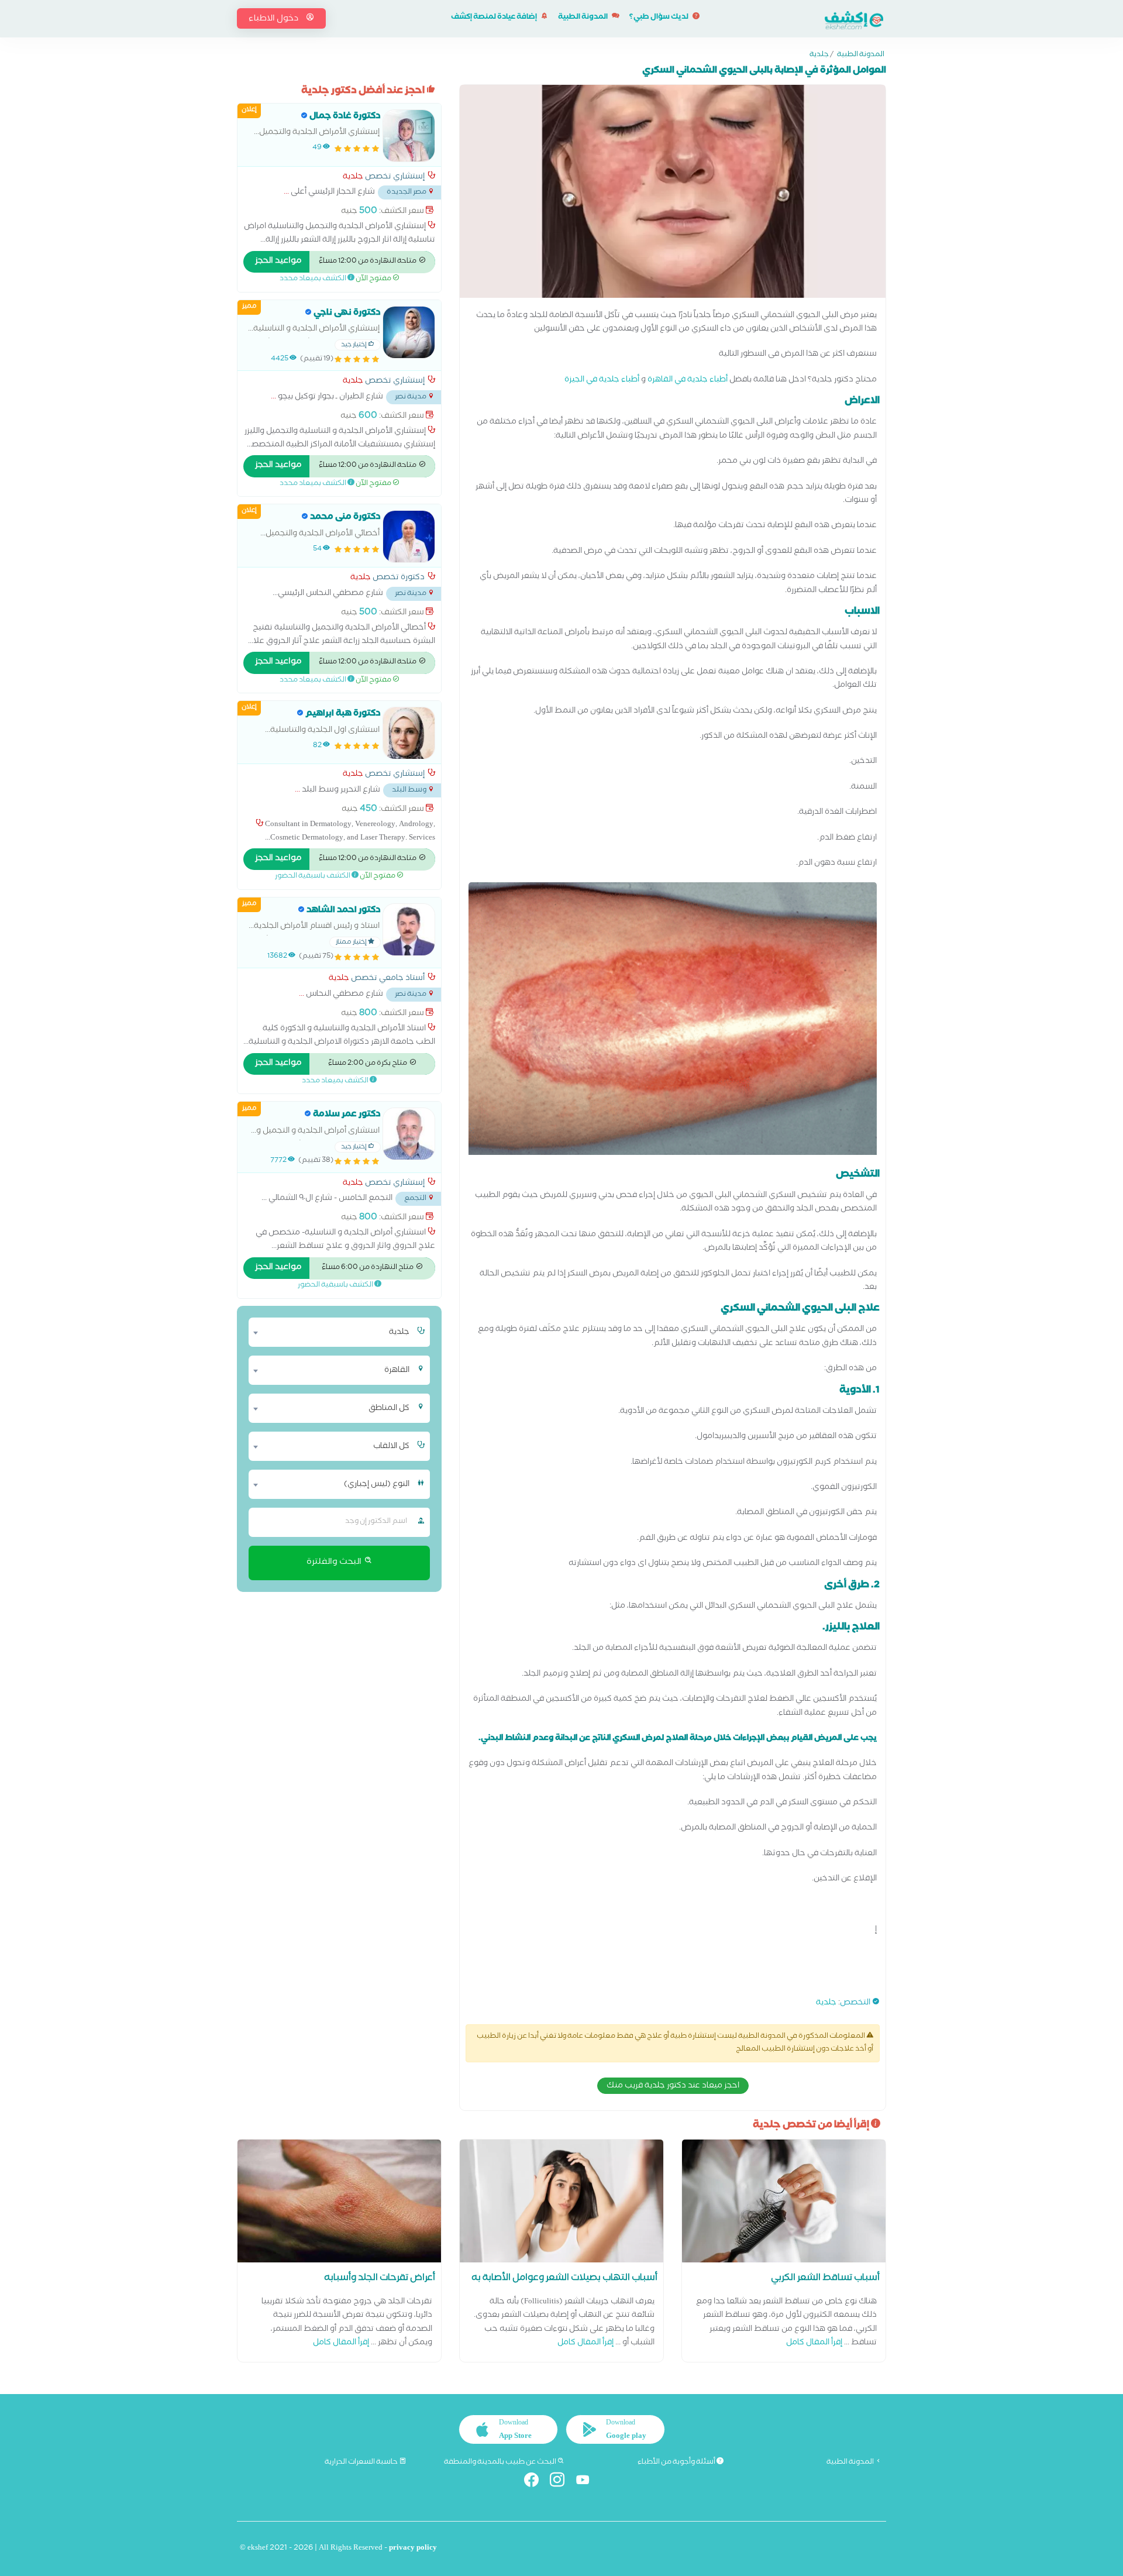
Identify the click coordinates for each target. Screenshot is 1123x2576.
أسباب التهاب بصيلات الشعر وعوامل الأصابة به (564, 2279)
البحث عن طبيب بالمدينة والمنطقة (501, 2462)
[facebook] (536, 2482)
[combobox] (332, 1332)
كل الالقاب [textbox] (391, 1447)
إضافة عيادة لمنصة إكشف (495, 18)
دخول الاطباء (274, 19)
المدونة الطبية (583, 18)
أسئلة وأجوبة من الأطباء (677, 2462)
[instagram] (562, 2482)
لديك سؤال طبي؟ (659, 18)
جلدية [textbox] (399, 1333)
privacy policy (413, 2549)
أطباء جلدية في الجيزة (602, 381)
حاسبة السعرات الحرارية (362, 2462)
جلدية (819, 56)
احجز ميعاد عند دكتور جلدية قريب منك (673, 2086)
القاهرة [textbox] (397, 1371)
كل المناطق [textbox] (389, 1409)
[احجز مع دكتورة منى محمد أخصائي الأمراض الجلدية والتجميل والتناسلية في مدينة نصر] (409, 536)
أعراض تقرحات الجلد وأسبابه (380, 2279)
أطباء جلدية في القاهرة (688, 381)
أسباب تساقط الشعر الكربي (825, 2279)
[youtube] (588, 2482)
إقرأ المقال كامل (814, 2343)
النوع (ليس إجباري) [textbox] (377, 1485)
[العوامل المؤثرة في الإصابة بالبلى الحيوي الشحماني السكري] (673, 194)
